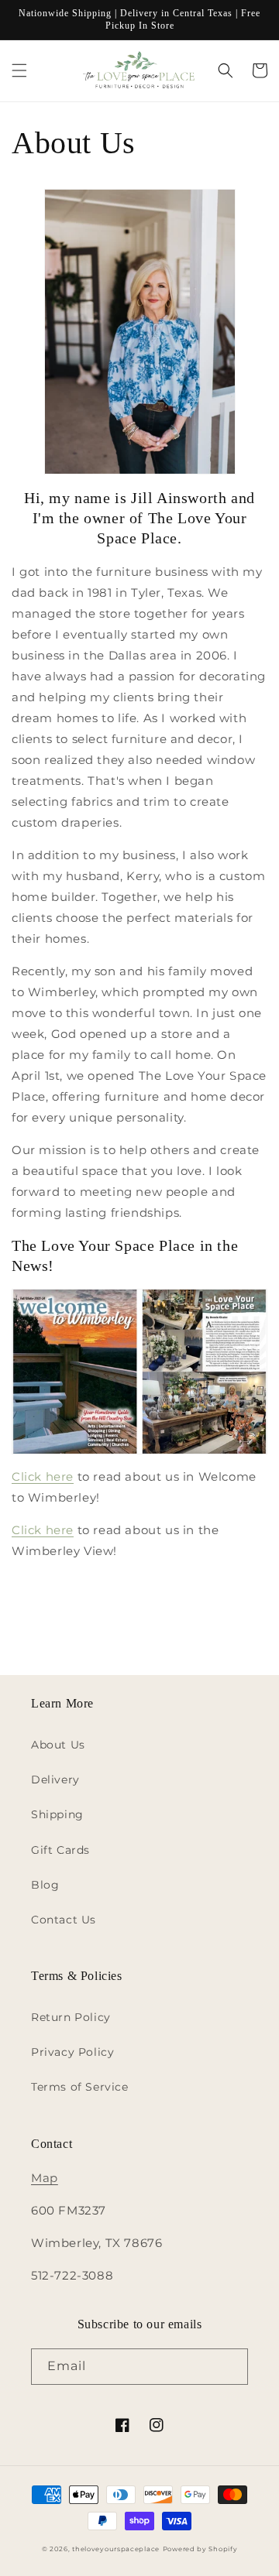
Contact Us (64, 1920)
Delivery (55, 1780)
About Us (58, 1745)
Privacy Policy (72, 2052)
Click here (43, 1476)
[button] (19, 70)
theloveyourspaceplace (116, 2549)
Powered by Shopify (200, 2549)
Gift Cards (60, 1850)
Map (45, 2178)
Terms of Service (80, 2087)
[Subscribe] (230, 2367)
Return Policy (71, 2017)
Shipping (57, 1814)
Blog (45, 1885)
